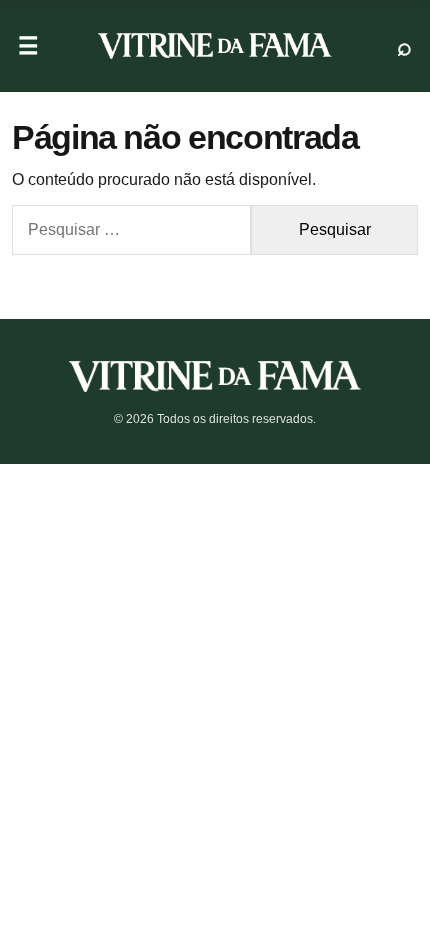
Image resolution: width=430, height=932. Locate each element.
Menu (28, 46)
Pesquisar (404, 46)
